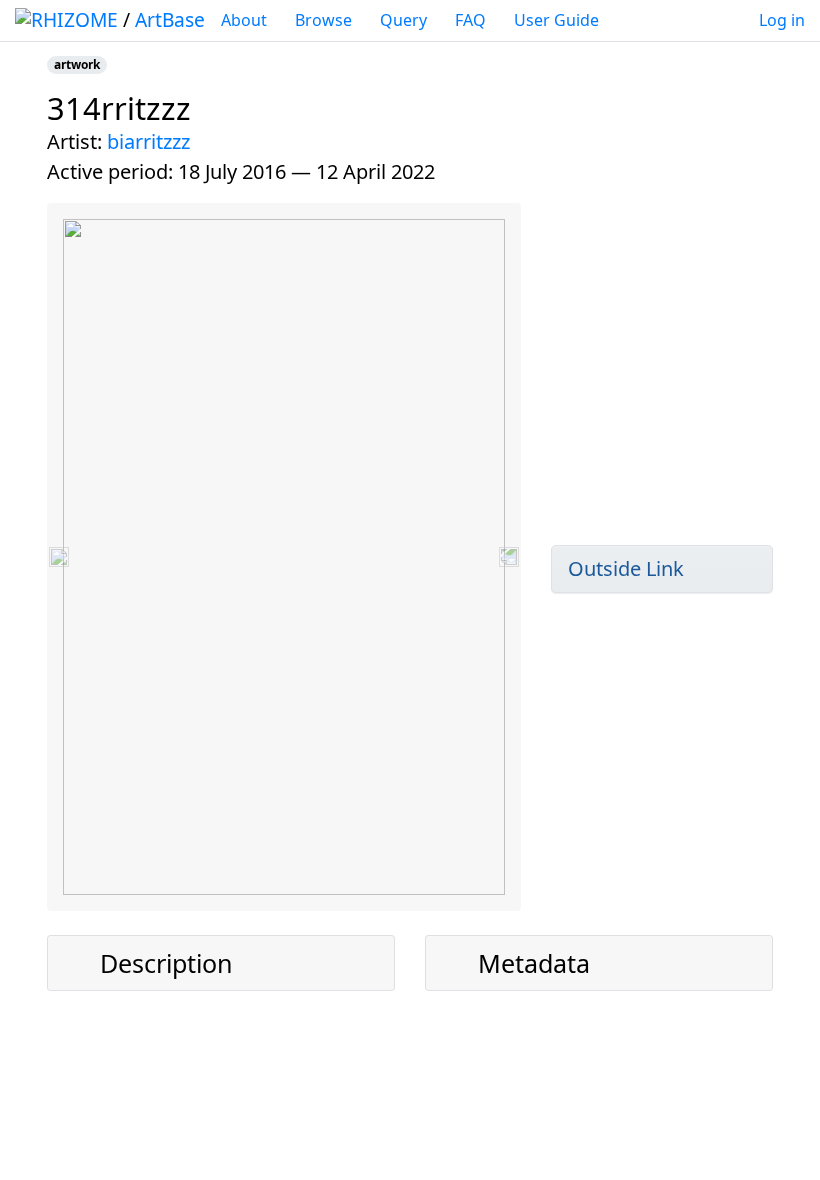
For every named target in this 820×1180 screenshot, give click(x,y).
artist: (74, 141)
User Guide (556, 20)
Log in (782, 20)
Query (403, 20)
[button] (59, 557)
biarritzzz (148, 141)
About (244, 20)
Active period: (110, 171)
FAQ (470, 20)
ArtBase (170, 19)
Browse (323, 20)
